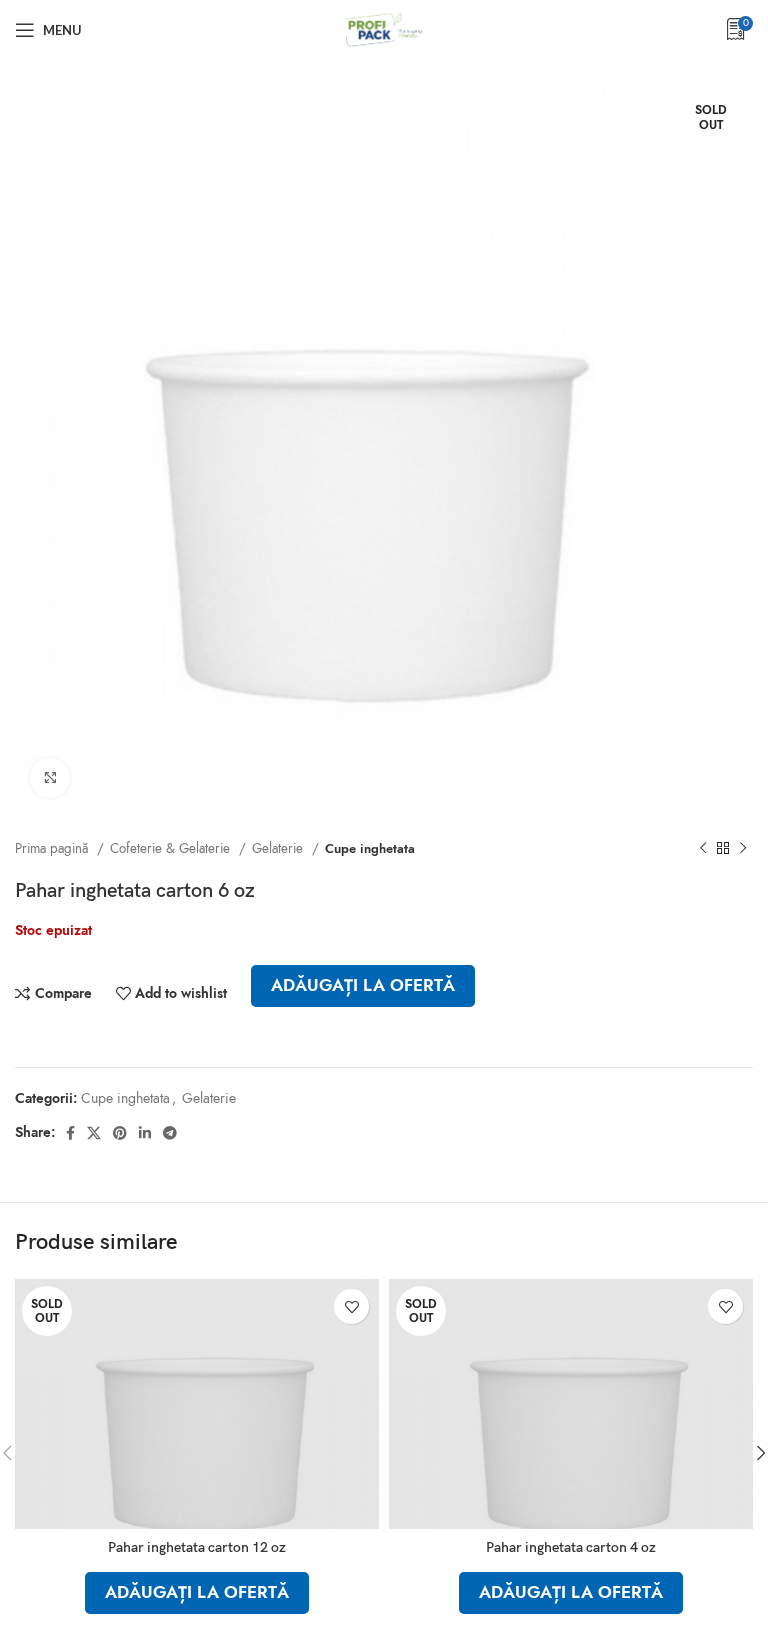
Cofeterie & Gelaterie (172, 848)
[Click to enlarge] (50, 778)
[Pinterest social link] (120, 1133)
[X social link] (94, 1133)
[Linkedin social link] (145, 1133)
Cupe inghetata (370, 848)
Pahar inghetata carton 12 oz (197, 1547)
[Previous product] (703, 849)
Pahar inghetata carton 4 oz (571, 1547)
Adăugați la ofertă (363, 985)
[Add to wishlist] (351, 1306)
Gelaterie (279, 848)
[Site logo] (384, 28)
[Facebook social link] (70, 1133)
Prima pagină (53, 848)
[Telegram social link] (170, 1133)
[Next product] (743, 849)
